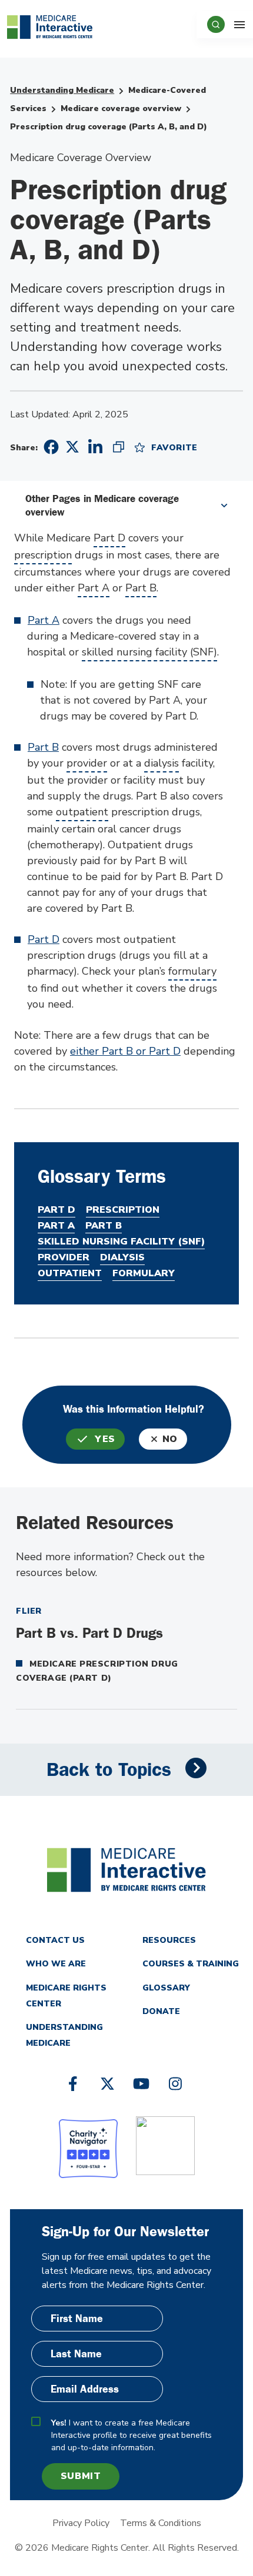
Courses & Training (191, 1964)
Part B (141, 588)
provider (87, 763)
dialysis (162, 763)
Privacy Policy (81, 2523)
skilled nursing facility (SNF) (149, 652)
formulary (192, 971)
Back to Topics (109, 1770)
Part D (109, 538)
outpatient (82, 812)
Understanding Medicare (62, 90)
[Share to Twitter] (72, 446)
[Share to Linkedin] (95, 447)
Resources (169, 1940)
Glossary (166, 1988)
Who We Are (56, 1964)
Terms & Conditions (161, 2523)
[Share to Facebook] (49, 447)
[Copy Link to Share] (119, 447)
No (170, 1439)
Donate (161, 2011)
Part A (94, 588)
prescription (43, 555)
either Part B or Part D (125, 1051)
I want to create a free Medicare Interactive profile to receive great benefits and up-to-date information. (132, 2435)
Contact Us (55, 1940)
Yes (105, 1439)
